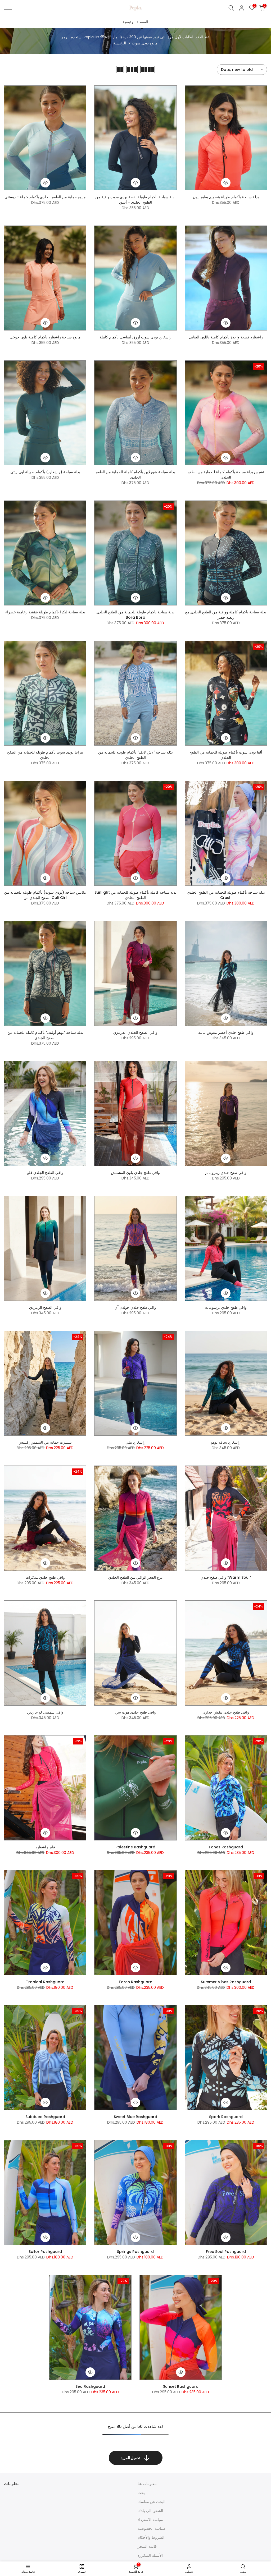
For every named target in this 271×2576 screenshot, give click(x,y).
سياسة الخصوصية (151, 2528)
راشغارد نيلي (135, 1442)
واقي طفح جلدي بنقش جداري (226, 1712)
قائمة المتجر (147, 2546)
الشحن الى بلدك (150, 2511)
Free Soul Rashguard (226, 2252)
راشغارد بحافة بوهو (226, 1442)
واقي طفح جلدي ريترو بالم (226, 1173)
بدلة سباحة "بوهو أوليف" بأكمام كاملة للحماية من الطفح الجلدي (45, 1035)
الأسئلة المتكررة (150, 2555)
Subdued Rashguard (45, 2117)
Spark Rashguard (226, 2117)
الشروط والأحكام (151, 2537)
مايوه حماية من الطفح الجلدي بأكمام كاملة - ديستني (45, 197)
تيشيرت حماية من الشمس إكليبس (45, 1442)
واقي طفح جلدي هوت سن (135, 1712)
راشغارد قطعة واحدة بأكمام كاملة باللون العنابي (226, 337)
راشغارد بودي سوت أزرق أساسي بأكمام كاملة (135, 337)
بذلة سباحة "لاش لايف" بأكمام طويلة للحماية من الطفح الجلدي (135, 755)
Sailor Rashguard (45, 2252)
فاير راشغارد (45, 1847)
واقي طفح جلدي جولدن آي (135, 1307)
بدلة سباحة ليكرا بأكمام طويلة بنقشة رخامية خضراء (45, 612)
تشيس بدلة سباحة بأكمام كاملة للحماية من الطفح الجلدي (226, 475)
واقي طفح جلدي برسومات (226, 1307)
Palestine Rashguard (135, 1847)
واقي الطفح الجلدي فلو (45, 1173)
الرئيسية (120, 43)
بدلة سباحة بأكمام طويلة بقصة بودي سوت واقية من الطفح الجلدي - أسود (135, 200)
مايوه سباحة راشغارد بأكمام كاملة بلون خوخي (45, 337)
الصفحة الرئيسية (135, 22)
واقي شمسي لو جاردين (45, 1712)
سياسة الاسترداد (150, 2520)
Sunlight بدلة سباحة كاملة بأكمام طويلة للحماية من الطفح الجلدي (135, 895)
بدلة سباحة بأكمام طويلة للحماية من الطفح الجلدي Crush (226, 895)
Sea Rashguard (90, 2386)
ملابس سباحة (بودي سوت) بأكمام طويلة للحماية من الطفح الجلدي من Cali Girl (45, 895)
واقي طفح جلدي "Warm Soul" (226, 1577)
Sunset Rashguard (181, 2386)
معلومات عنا (147, 2484)
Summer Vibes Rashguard (226, 1982)
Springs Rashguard (135, 2252)
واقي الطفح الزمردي (45, 1307)
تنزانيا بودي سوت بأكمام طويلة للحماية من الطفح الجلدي (45, 755)
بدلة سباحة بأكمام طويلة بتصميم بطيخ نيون (226, 197)
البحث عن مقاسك (152, 2502)
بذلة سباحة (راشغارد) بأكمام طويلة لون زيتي (45, 472)
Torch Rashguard (135, 1982)
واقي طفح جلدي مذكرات (45, 1577)
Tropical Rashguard (45, 1982)
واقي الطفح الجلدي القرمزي (135, 1032)
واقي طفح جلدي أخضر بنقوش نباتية (226, 1032)
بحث (141, 2493)
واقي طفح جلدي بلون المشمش (135, 1173)
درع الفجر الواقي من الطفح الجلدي (135, 1577)
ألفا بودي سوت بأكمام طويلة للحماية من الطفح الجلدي (226, 755)
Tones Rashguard (226, 1847)
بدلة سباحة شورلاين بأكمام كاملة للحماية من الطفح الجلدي (135, 475)
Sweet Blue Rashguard (135, 2117)
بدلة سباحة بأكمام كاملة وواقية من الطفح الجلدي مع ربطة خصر (226, 615)
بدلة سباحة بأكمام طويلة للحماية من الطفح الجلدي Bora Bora (135, 615)
